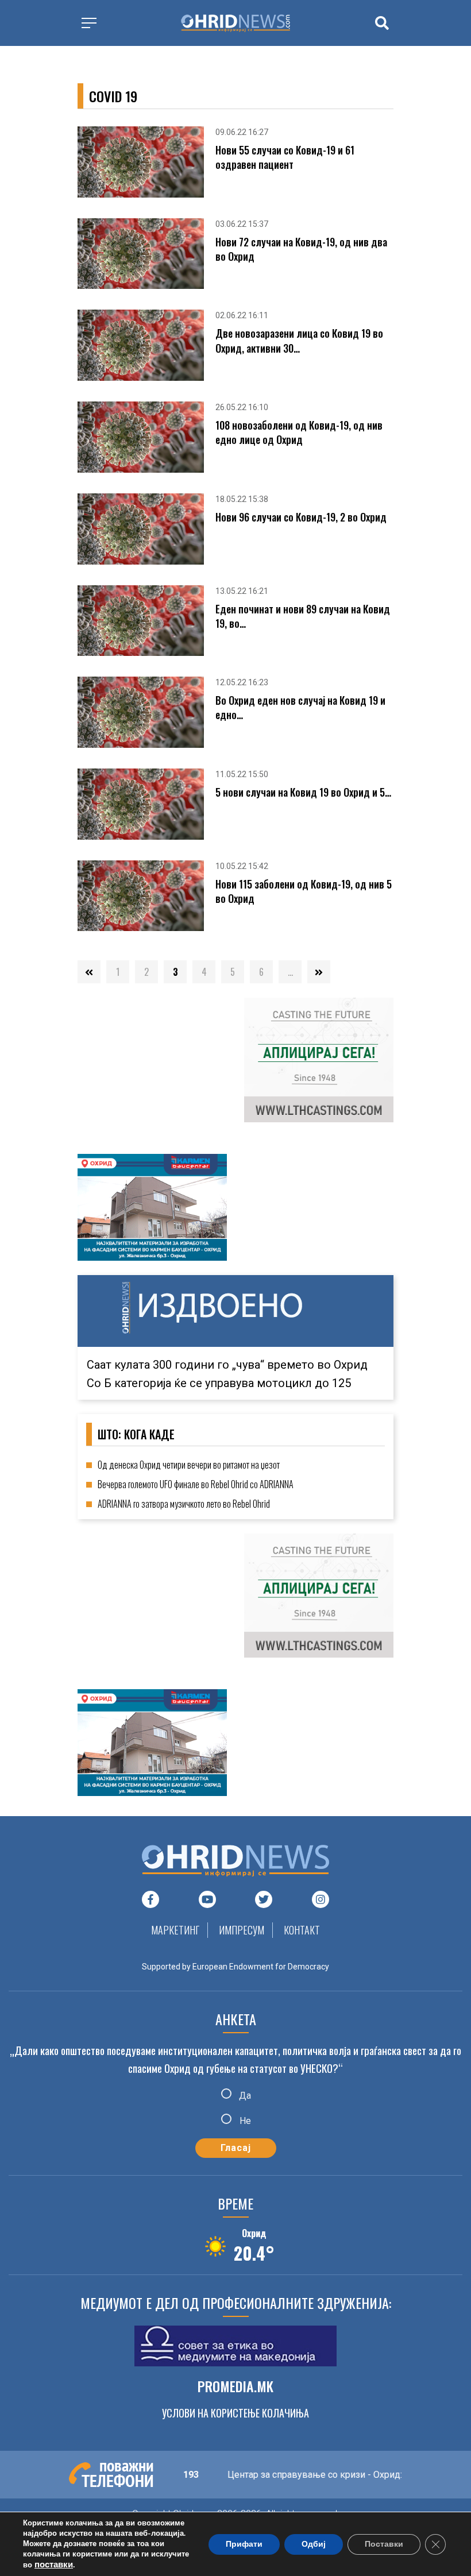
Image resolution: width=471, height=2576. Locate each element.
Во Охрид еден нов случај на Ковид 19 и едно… (300, 708)
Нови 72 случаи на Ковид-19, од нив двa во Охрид (301, 249)
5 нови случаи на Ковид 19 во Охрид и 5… (303, 792)
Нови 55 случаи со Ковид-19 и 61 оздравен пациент (285, 157)
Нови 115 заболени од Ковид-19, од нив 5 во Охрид (304, 891)
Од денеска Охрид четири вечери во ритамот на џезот (189, 1465)
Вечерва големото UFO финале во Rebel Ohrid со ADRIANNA (196, 1484)
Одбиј (314, 2544)
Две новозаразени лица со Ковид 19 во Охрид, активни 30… (299, 341)
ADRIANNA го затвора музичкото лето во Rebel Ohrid (184, 1504)
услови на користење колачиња (235, 2413)
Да (244, 2096)
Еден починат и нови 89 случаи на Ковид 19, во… (303, 616)
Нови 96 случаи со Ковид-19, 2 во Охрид (301, 517)
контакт (302, 1930)
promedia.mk (235, 2386)
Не (244, 2120)
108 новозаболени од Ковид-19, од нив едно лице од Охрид (299, 432)
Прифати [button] (244, 2544)
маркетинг (175, 1930)
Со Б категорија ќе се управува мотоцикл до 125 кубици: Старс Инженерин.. (219, 1356)
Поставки (384, 2544)
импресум (242, 1930)
